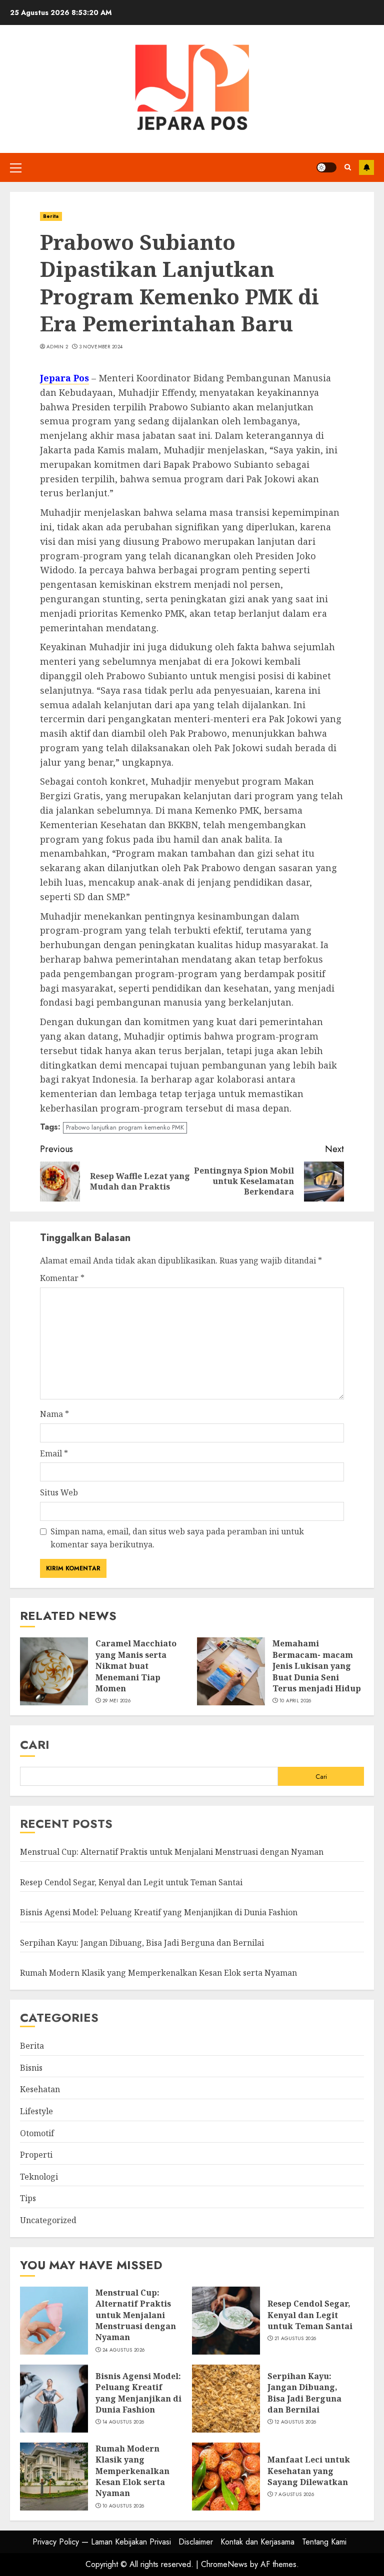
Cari (35, 1745)
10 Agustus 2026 (123, 2506)
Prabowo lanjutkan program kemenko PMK (125, 1127)
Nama (54, 1414)
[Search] (348, 167)
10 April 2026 (295, 1701)
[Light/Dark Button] (326, 167)
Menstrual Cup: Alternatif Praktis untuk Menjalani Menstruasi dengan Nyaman (172, 1852)
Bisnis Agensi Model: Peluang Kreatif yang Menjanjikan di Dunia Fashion (159, 1912)
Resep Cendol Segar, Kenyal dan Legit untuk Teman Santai (131, 1882)
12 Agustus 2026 (295, 2422)
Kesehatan (40, 2089)
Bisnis (31, 2068)
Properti (36, 2155)
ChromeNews (224, 2564)
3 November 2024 (101, 347)
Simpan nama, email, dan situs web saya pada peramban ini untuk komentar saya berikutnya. (177, 1538)
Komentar (62, 1278)
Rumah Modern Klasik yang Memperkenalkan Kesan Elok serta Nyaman (158, 1973)
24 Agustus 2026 (124, 2350)
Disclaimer (196, 2542)
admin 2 (57, 347)
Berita (51, 216)
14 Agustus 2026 (123, 2422)
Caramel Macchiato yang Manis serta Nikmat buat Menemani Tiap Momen (136, 1666)
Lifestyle (36, 2111)
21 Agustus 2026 (295, 2339)
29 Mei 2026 (116, 1701)
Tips (28, 2198)
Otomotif (37, 2133)
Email (54, 1453)
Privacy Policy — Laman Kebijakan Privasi (102, 2542)
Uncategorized (48, 2220)
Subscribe (366, 167)
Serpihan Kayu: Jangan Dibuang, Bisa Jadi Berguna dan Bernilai (142, 1943)
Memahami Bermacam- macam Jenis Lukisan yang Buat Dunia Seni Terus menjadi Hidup (317, 1666)
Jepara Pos (64, 378)
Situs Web (59, 1492)
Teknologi (39, 2177)
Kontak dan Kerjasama (257, 2542)
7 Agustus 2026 (294, 2495)
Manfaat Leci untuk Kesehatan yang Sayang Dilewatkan (309, 2471)
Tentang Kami (324, 2542)
